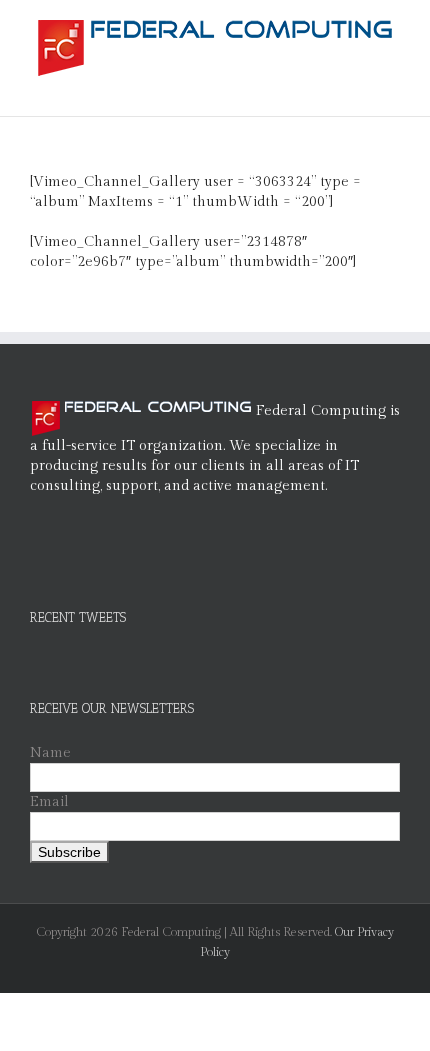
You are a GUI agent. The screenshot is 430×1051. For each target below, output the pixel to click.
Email (49, 802)
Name (50, 753)
